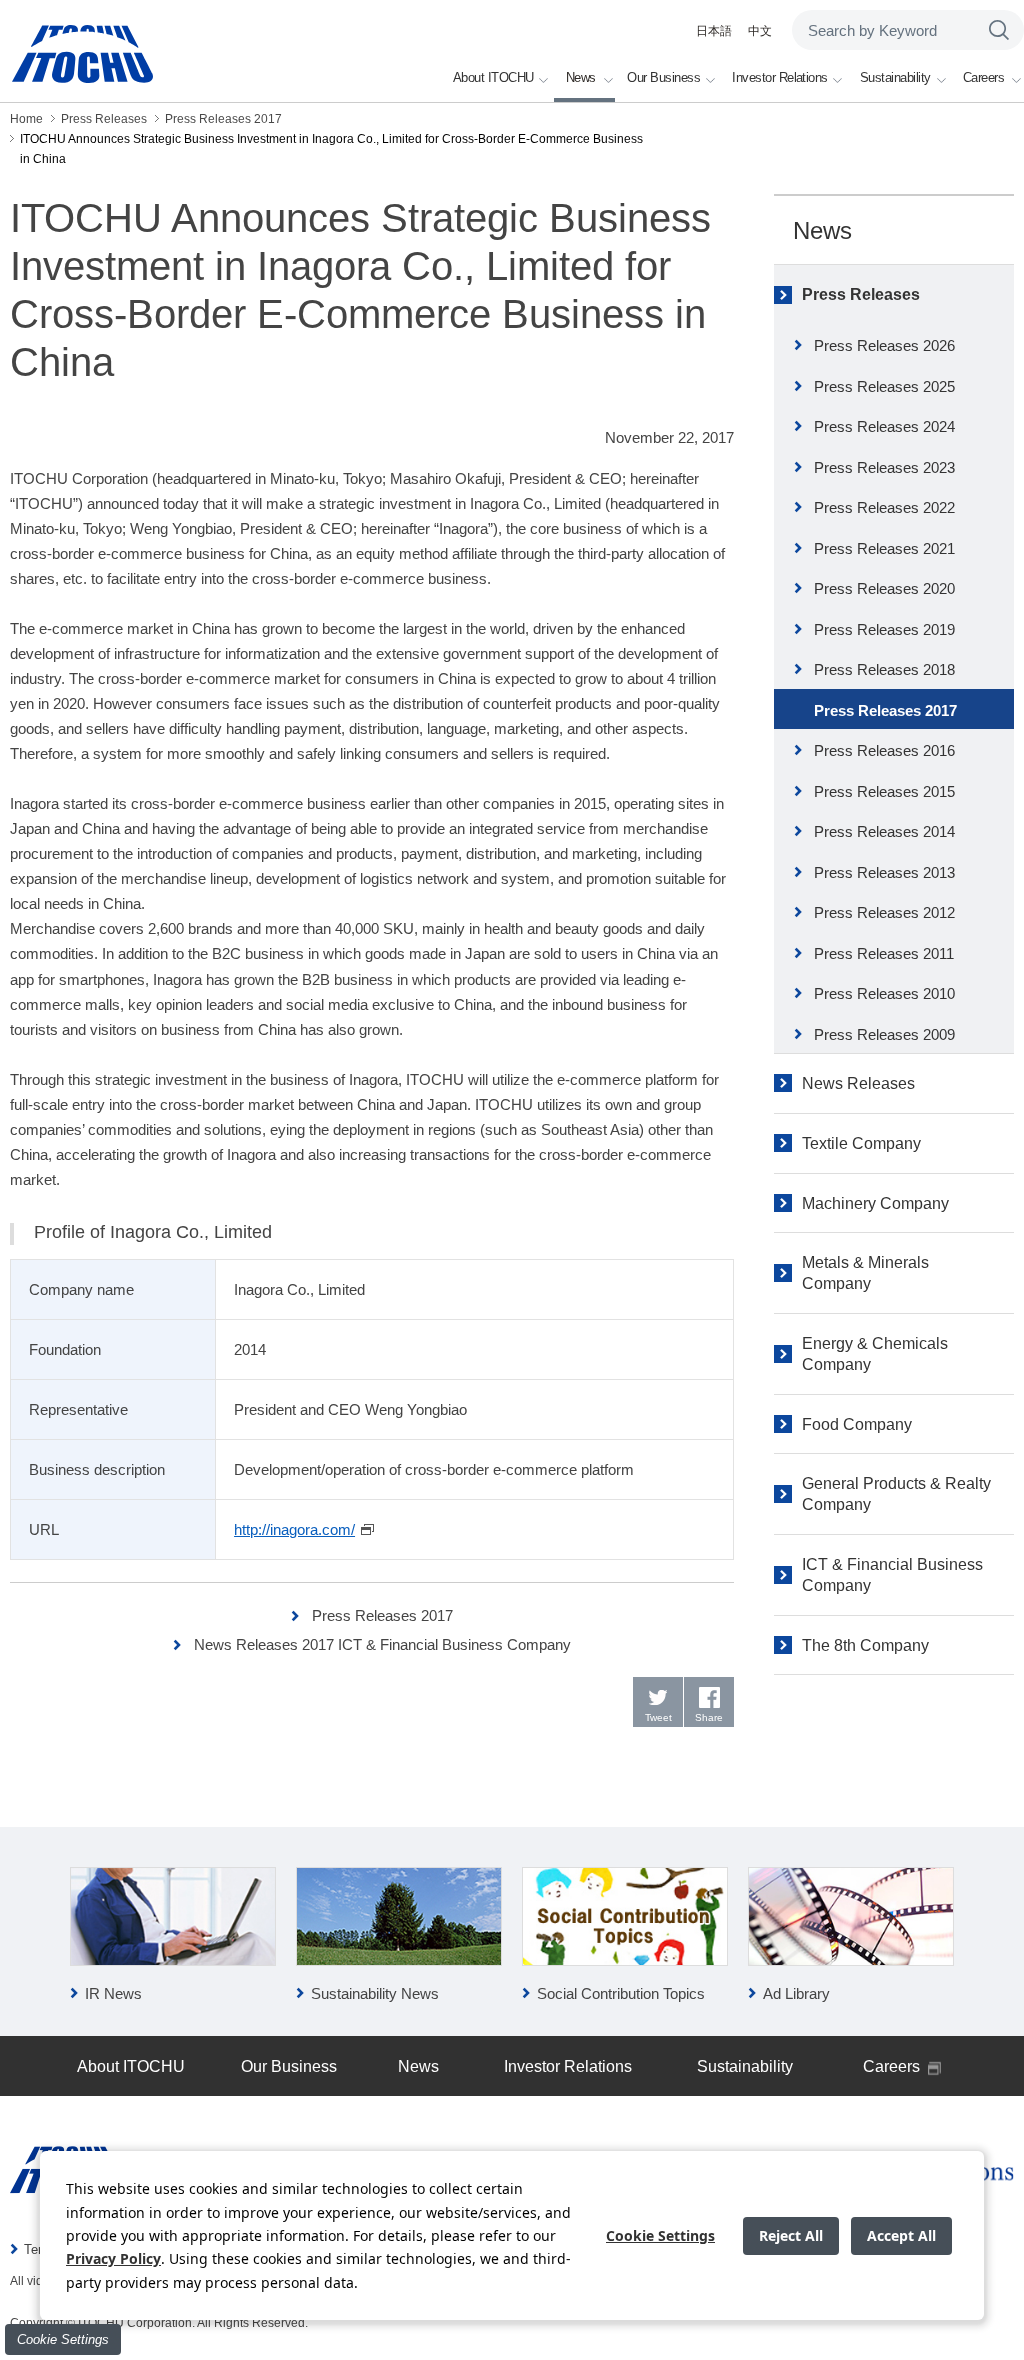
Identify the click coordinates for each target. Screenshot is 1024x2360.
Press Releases (861, 294)
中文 (760, 31)
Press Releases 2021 (884, 548)
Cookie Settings (63, 2339)
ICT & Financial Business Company (892, 1575)
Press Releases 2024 (884, 426)
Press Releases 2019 (884, 629)
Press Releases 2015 (884, 791)
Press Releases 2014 (884, 831)
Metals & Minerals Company (865, 1273)
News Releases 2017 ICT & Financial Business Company (382, 1644)
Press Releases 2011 (884, 953)
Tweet (658, 1717)
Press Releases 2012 (884, 912)
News (822, 230)
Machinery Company (875, 1203)
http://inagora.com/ (294, 1529)
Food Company (857, 1424)
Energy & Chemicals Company (875, 1354)
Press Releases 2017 (382, 1615)
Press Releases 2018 (884, 669)
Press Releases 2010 (884, 993)
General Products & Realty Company (896, 1494)
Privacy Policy (113, 2258)
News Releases (858, 1083)
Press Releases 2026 (884, 345)
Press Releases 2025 (884, 386)
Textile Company (861, 1143)
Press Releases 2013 (884, 872)
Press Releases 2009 (884, 1034)
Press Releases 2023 (884, 467)
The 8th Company (865, 1645)
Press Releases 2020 (884, 588)
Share (709, 1717)
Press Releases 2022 (884, 507)
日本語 (714, 31)
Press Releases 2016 (884, 750)
